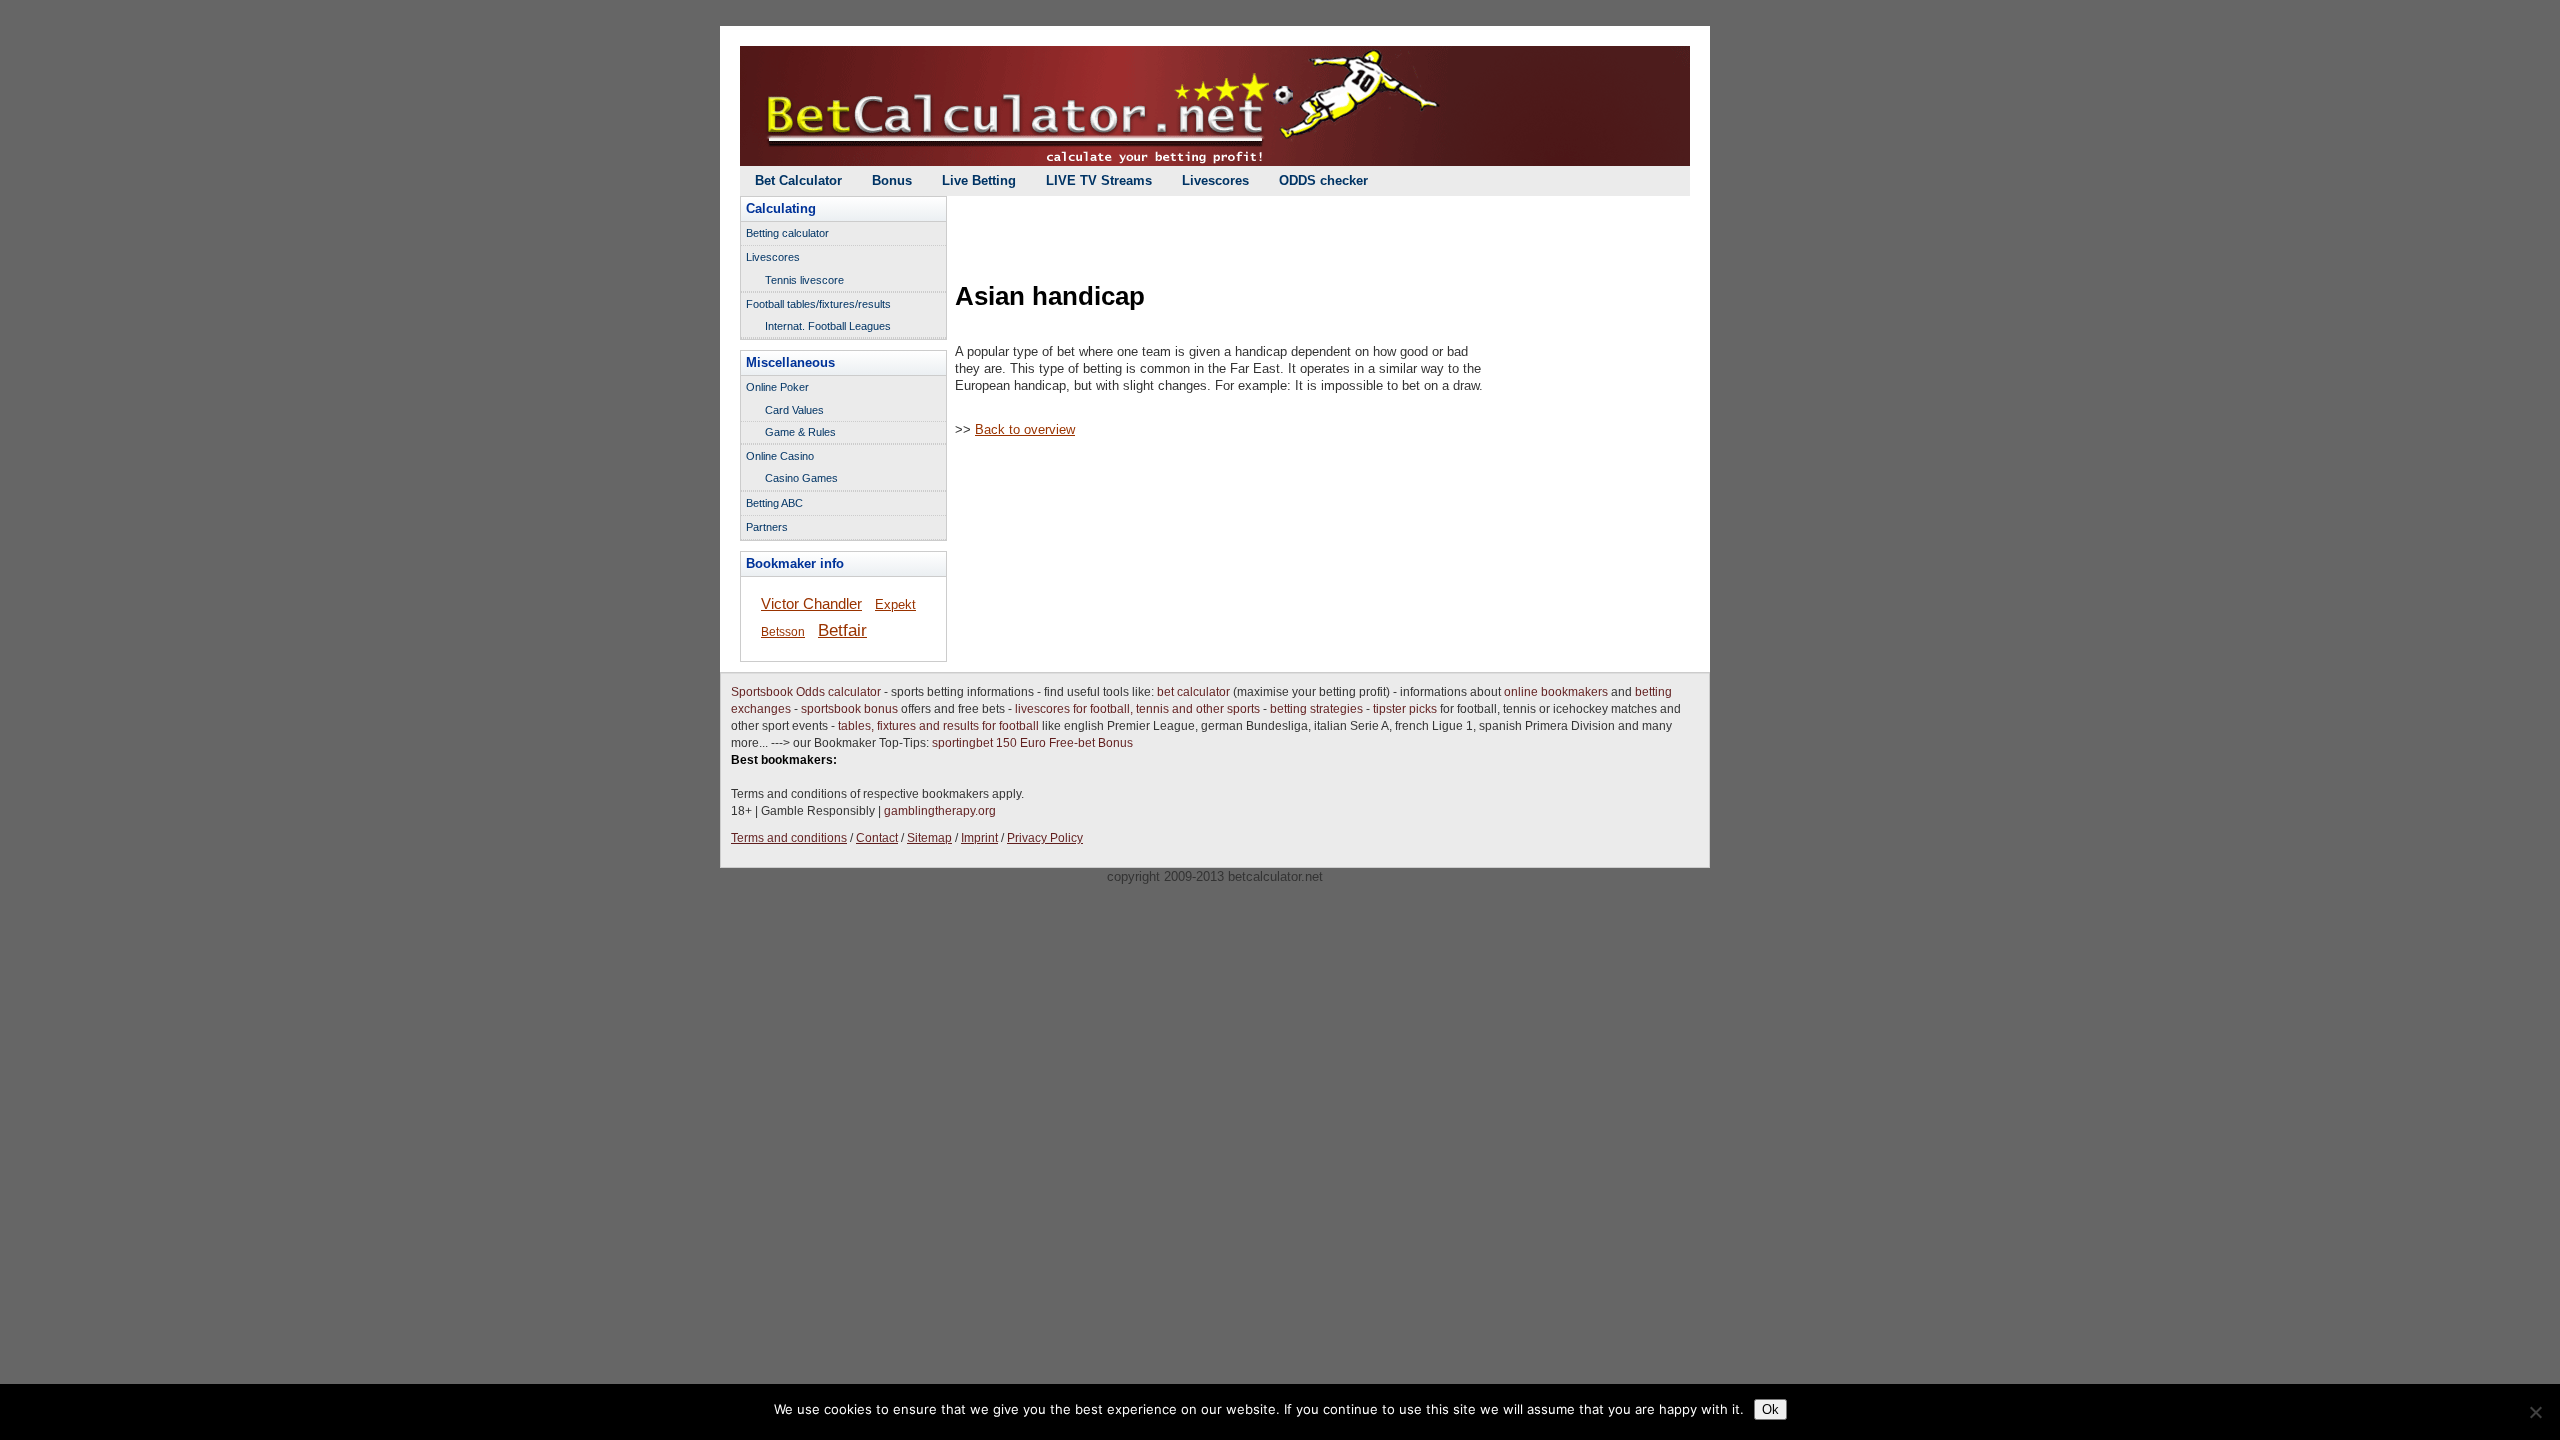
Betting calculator (787, 233)
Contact (877, 838)
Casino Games (801, 478)
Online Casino (780, 456)
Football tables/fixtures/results (818, 304)
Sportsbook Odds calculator (806, 692)
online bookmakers (1556, 692)
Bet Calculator (798, 180)
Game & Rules (800, 432)
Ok (1770, 1409)
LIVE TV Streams (1099, 180)
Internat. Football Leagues (828, 326)
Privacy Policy (1045, 838)
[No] (2535, 1412)
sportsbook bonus (849, 709)
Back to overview (1025, 429)
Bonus (892, 180)
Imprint (979, 838)
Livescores (1215, 180)
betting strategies (1316, 709)
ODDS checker (1323, 180)
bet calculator (1193, 692)
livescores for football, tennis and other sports (1137, 709)
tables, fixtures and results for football (938, 726)
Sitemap (929, 838)
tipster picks (1405, 709)
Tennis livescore (804, 280)
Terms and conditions (789, 838)
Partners (767, 527)
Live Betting (979, 180)
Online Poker (777, 387)
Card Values (794, 410)
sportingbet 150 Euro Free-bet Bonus (1032, 743)
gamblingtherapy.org (940, 811)
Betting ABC (774, 503)
